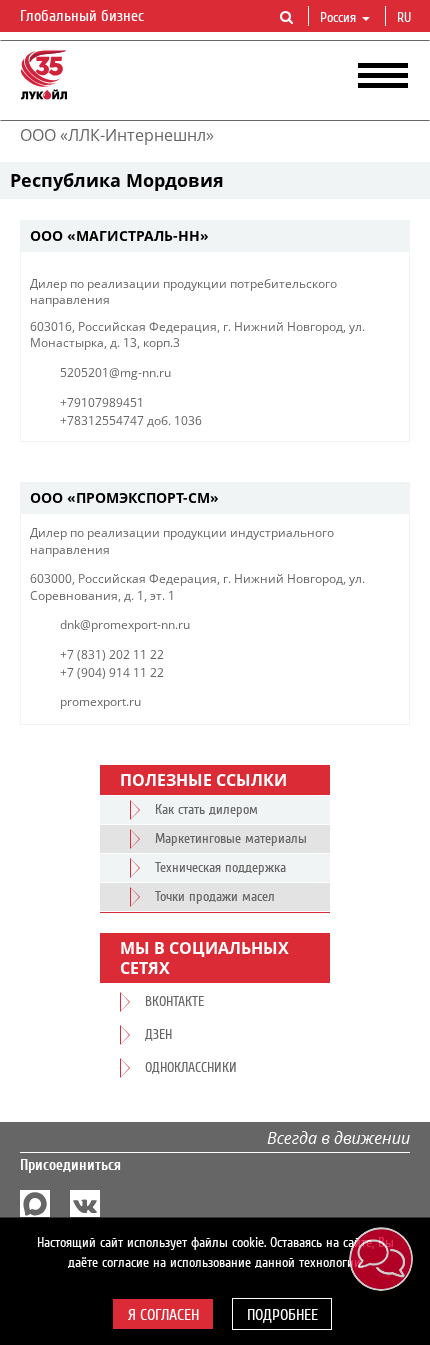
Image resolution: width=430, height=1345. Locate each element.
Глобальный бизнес (84, 16)
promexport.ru (100, 701)
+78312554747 (102, 420)
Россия (338, 18)
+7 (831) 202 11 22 (112, 654)
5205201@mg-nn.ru (115, 372)
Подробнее (282, 1315)
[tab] (215, 236)
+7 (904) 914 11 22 (112, 672)
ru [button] (406, 18)
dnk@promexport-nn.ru (125, 624)
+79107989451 (102, 402)
